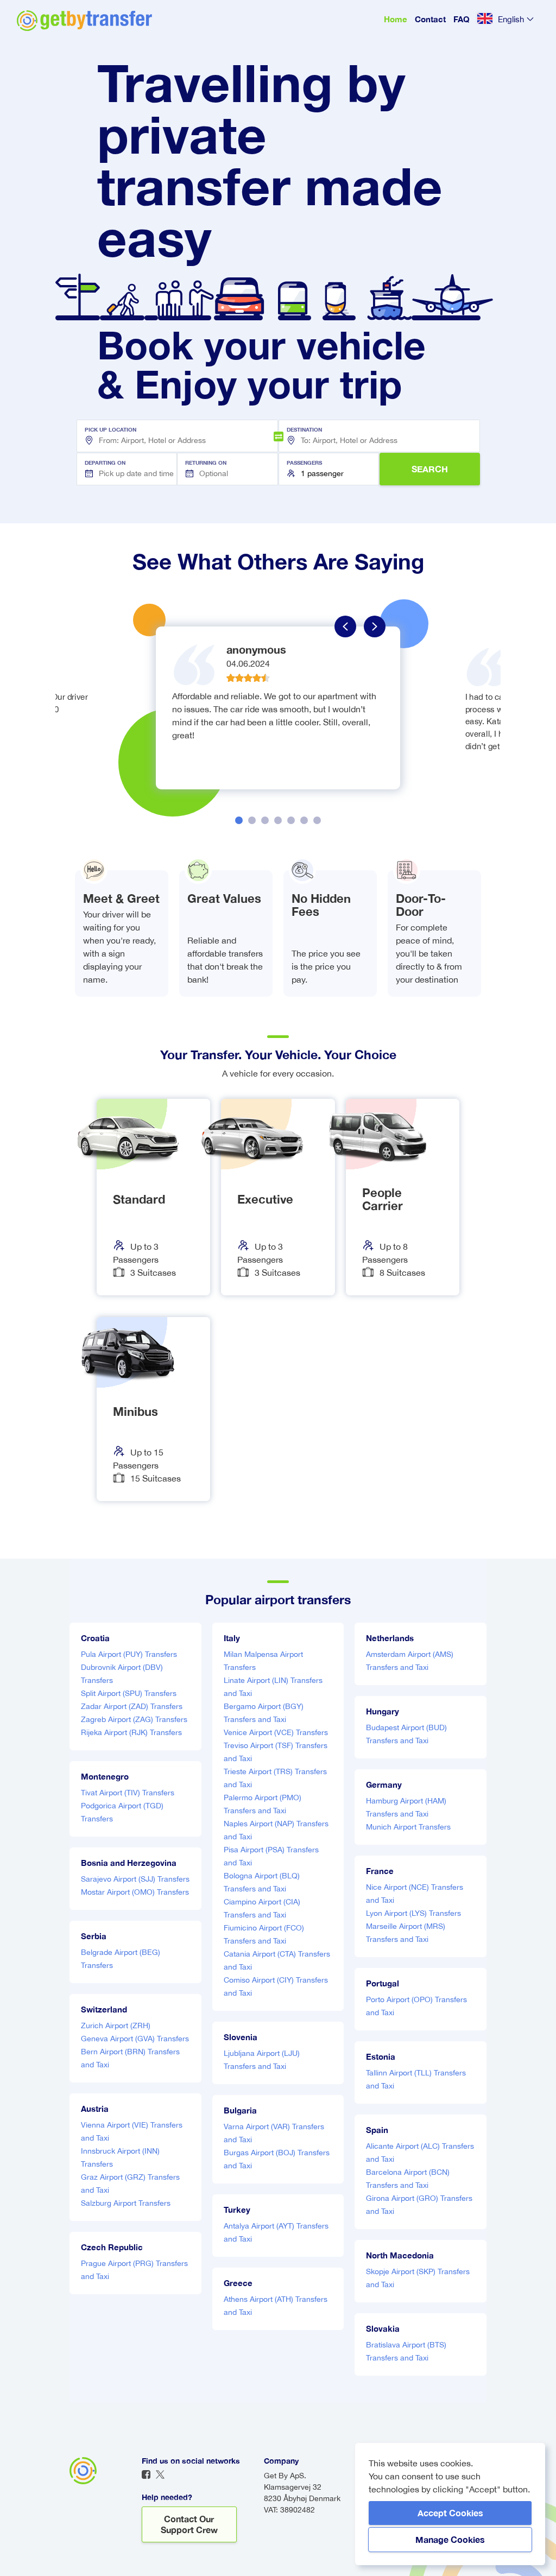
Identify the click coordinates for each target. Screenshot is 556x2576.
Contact (430, 19)
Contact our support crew (189, 2524)
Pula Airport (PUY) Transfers (129, 1654)
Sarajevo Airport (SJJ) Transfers (135, 1879)
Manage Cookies (450, 2539)
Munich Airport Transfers (408, 1827)
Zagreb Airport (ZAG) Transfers (134, 1719)
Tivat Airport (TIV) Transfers (128, 1793)
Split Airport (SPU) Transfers (129, 1693)
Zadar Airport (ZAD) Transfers (132, 1706)
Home (396, 19)
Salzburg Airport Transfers (126, 2203)
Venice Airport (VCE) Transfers (276, 1732)
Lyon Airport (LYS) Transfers (413, 1913)
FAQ (462, 19)
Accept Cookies (450, 2513)
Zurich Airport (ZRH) (116, 2026)
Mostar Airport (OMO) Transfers (135, 1892)
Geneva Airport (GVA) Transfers (135, 2039)
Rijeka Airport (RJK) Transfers (131, 1732)
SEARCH (430, 469)
